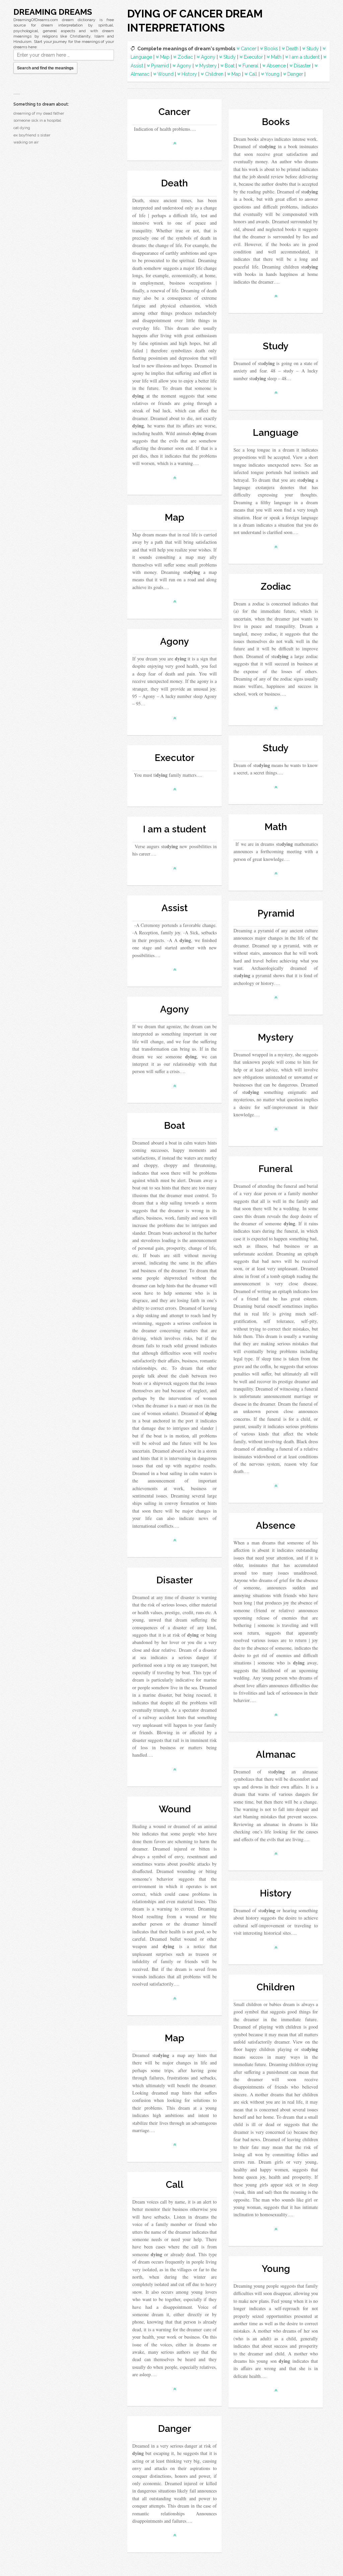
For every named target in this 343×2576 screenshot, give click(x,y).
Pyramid (160, 66)
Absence (276, 66)
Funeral (251, 66)
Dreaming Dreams (53, 12)
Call (253, 74)
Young (272, 74)
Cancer (249, 49)
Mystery (208, 66)
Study (313, 49)
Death (292, 49)
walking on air (26, 142)
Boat (230, 66)
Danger (295, 74)
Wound (165, 74)
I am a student (304, 57)
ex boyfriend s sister (32, 135)
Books (271, 49)
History (189, 74)
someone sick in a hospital (37, 120)
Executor (253, 57)
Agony (208, 57)
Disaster (302, 66)
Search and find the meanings (45, 68)
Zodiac (185, 57)
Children (214, 74)
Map (165, 57)
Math (276, 57)
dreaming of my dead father (39, 113)
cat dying (22, 128)
